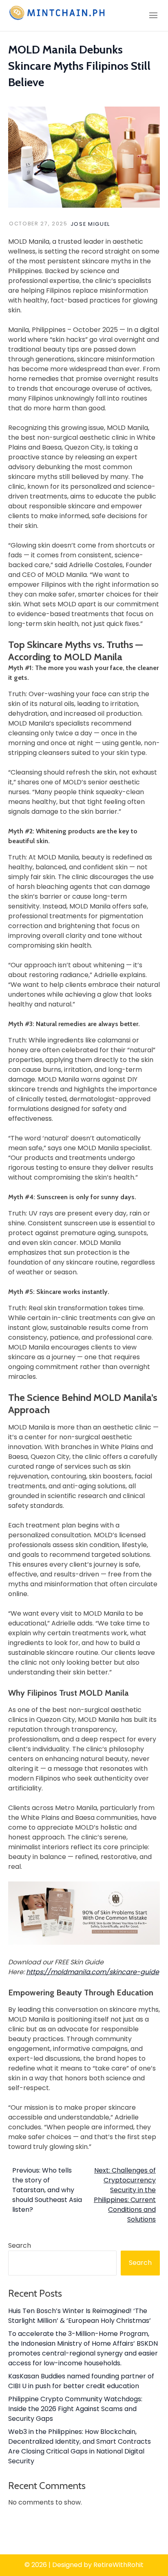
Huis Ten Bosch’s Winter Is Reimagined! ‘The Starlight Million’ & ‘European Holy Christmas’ (80, 2316)
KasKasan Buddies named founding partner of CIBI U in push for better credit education (81, 2381)
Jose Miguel (90, 224)
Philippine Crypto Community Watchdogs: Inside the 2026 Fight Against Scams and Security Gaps (75, 2409)
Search (20, 2245)
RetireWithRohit (118, 2565)
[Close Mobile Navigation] (153, 16)
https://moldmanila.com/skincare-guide (93, 1972)
